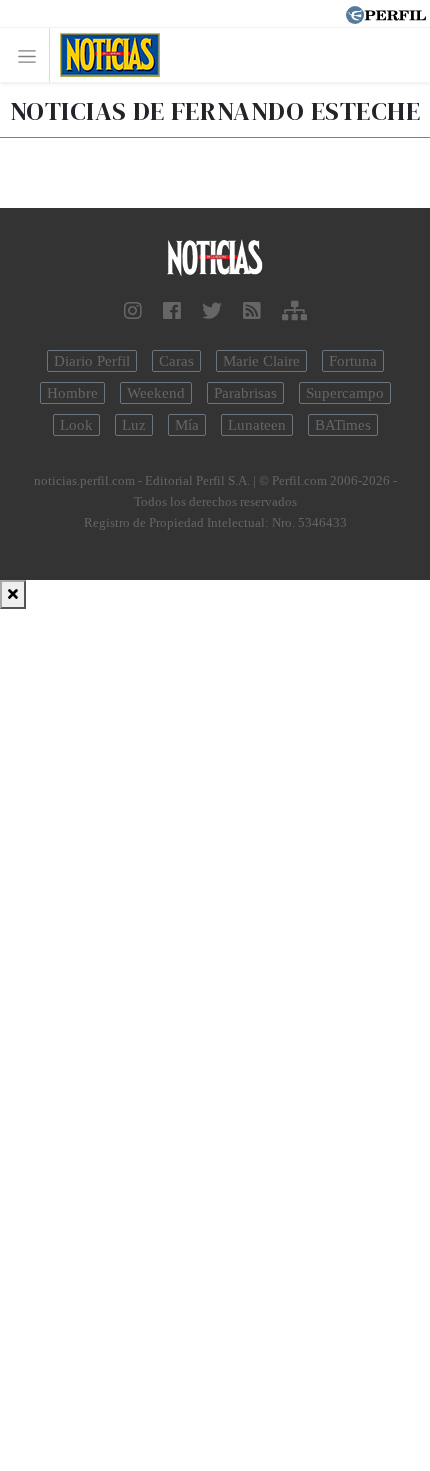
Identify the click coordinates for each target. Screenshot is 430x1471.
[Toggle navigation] (32, 55)
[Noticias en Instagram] (133, 311)
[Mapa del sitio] (294, 311)
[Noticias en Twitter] (212, 311)
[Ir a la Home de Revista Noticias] (104, 55)
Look (76, 425)
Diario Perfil (92, 361)
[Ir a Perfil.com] (386, 13)
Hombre (72, 393)
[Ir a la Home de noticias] (215, 258)
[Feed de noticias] (252, 311)
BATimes (343, 425)
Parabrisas (245, 393)
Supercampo (345, 393)
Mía (187, 425)
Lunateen (257, 425)
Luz (134, 425)
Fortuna (353, 361)
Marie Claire (261, 361)
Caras (176, 361)
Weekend (156, 393)
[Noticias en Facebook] (172, 311)
